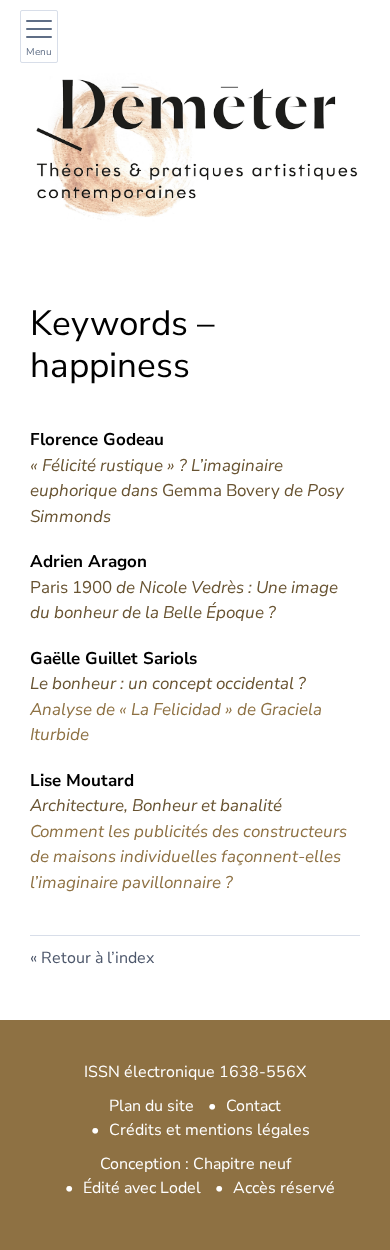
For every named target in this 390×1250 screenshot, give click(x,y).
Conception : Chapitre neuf (195, 1164)
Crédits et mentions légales (209, 1130)
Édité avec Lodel (142, 1188)
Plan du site (151, 1106)
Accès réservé (284, 1188)
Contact (253, 1106)
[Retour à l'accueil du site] (195, 139)
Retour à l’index (97, 958)
